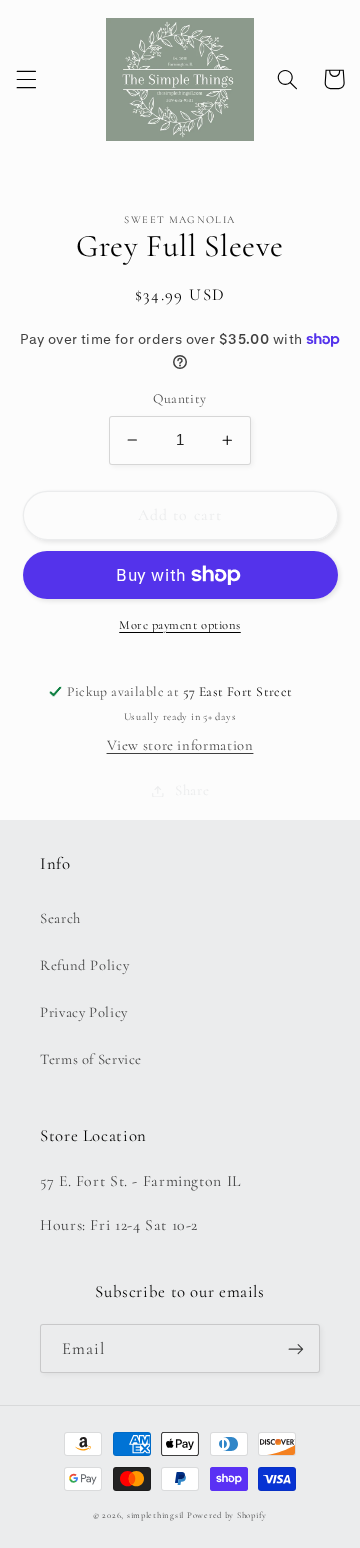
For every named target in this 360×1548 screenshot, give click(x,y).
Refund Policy (84, 965)
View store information (180, 745)
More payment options (180, 625)
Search (60, 918)
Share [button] (192, 790)
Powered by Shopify (227, 1515)
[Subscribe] (296, 1348)
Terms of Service (91, 1059)
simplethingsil (155, 1515)
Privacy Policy (84, 1012)
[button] (26, 79)
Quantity (179, 398)
